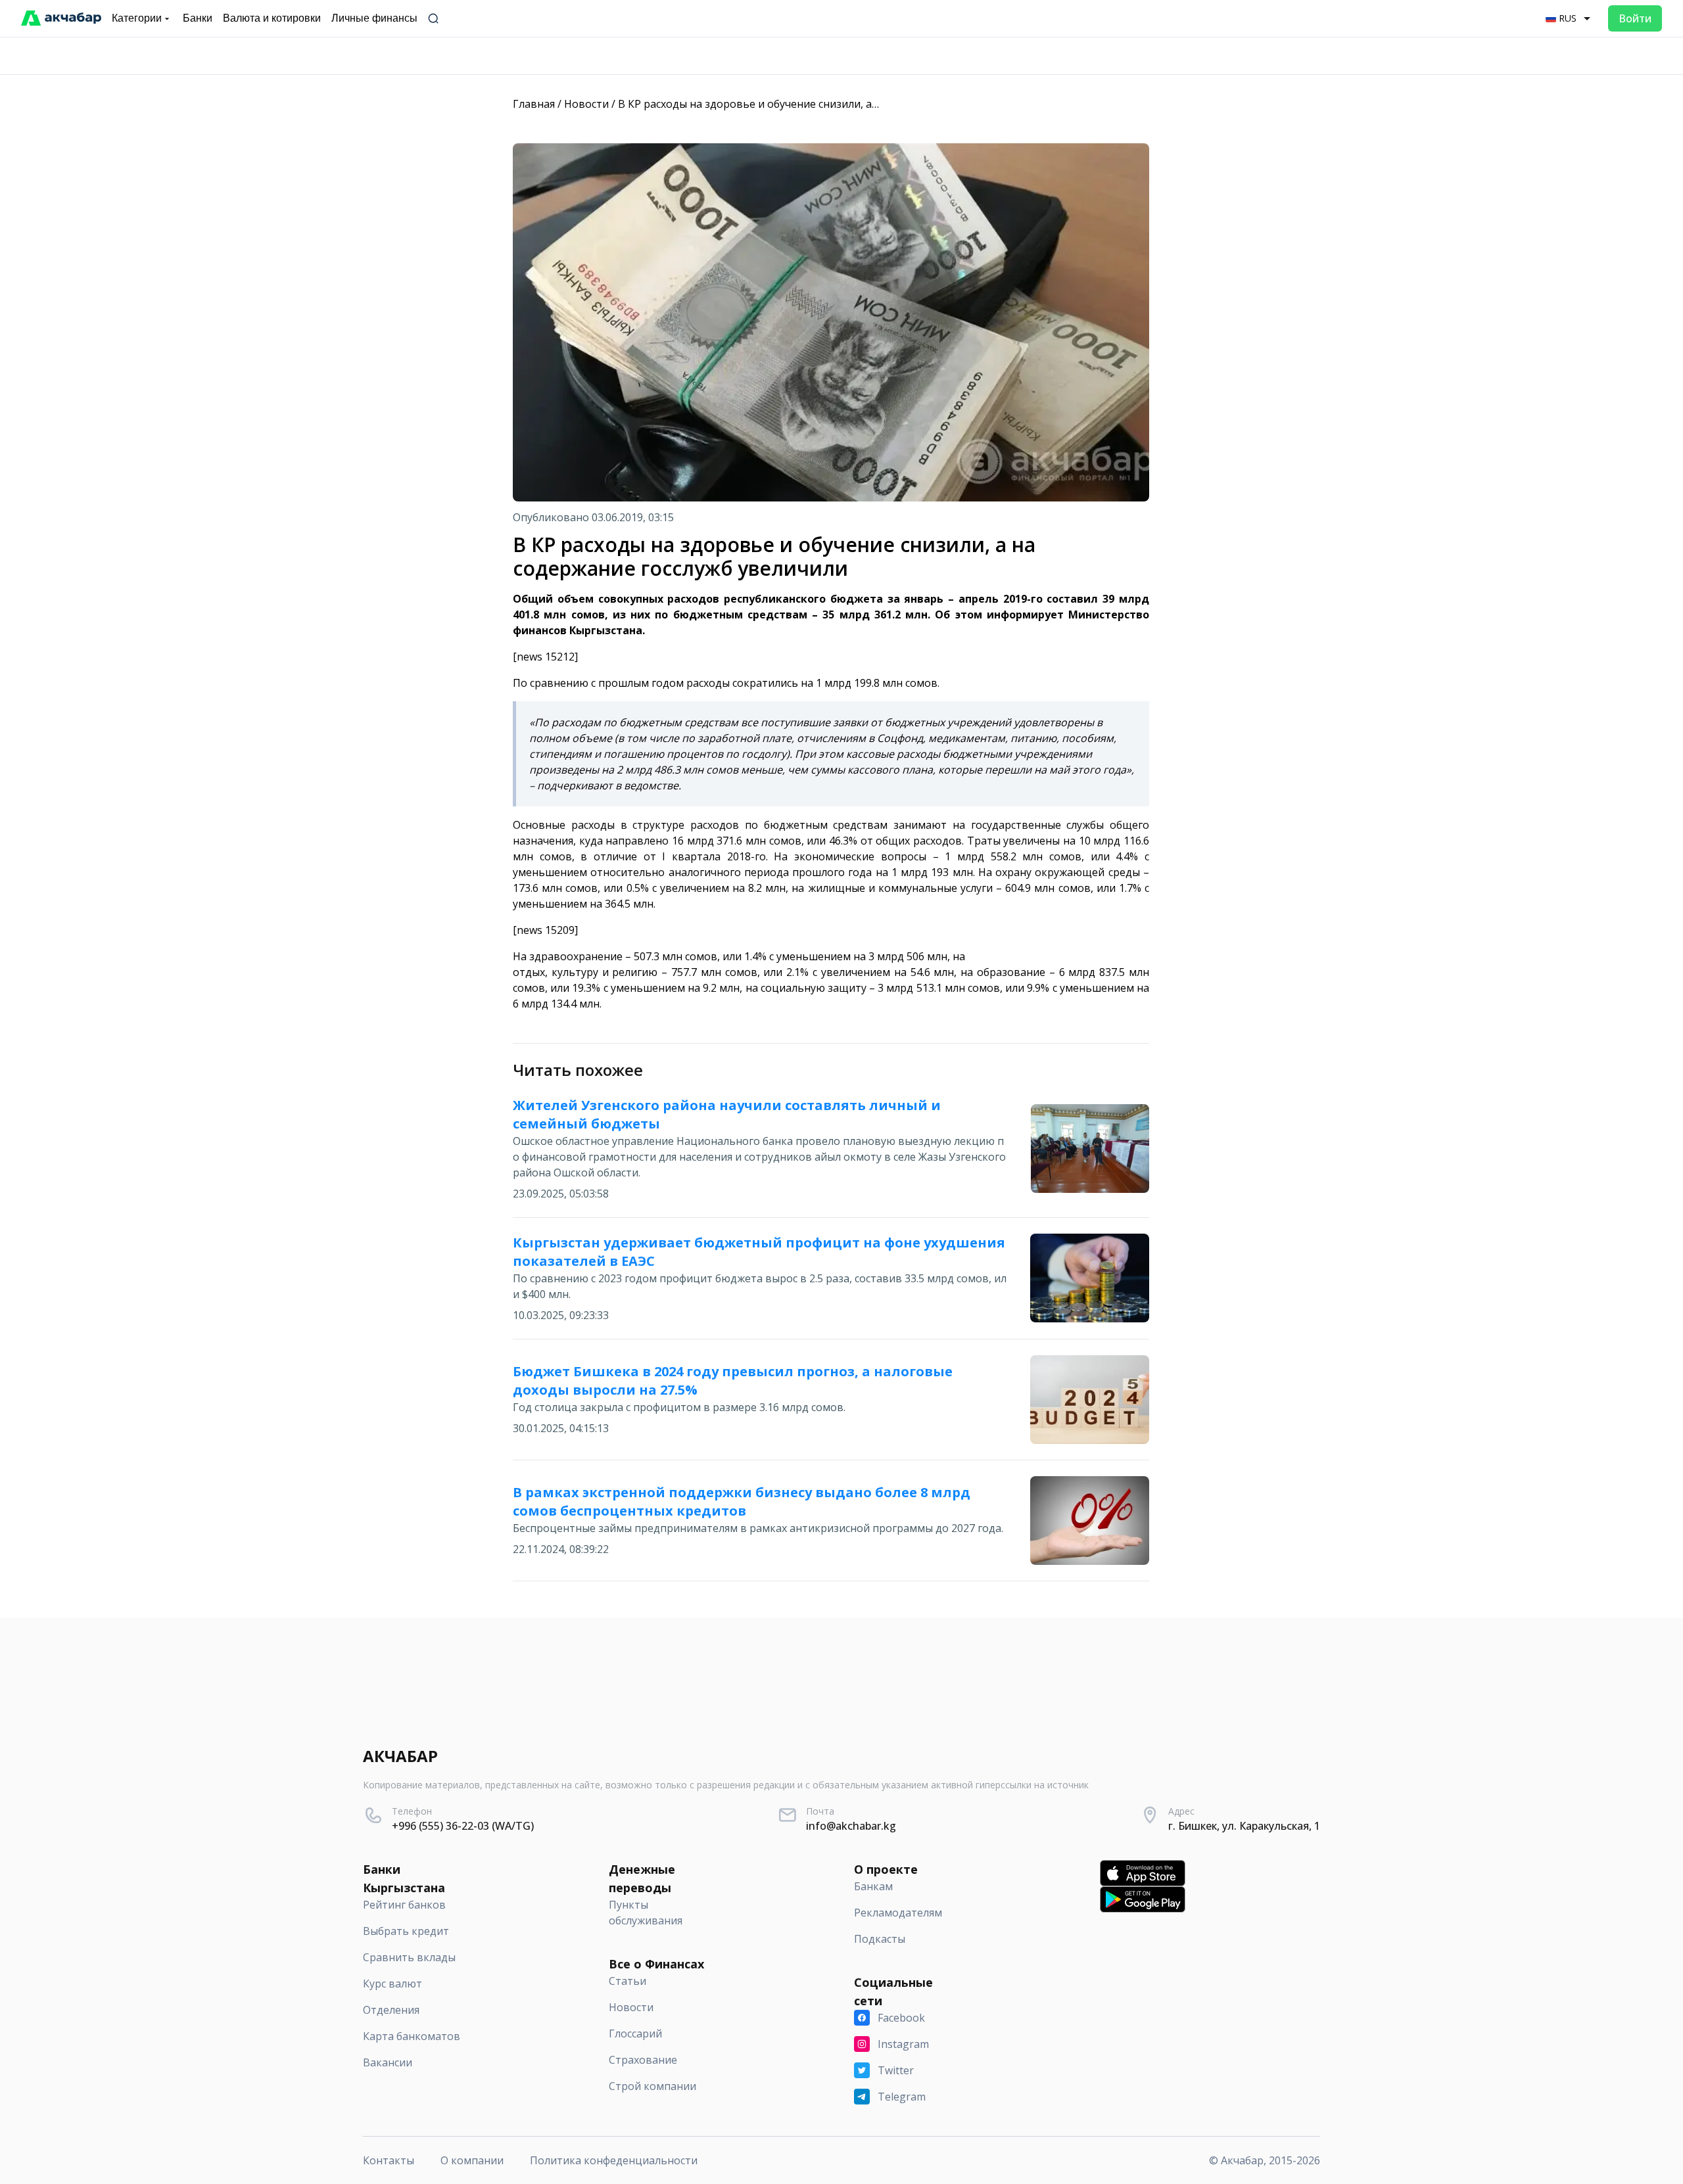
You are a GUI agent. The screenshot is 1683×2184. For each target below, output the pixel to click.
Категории (137, 18)
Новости (586, 104)
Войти (1635, 18)
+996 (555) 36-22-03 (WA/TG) (463, 1826)
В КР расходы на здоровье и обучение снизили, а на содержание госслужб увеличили (838, 104)
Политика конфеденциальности (614, 2160)
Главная (534, 104)
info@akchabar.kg (851, 1826)
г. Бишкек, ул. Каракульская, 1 (1244, 1826)
